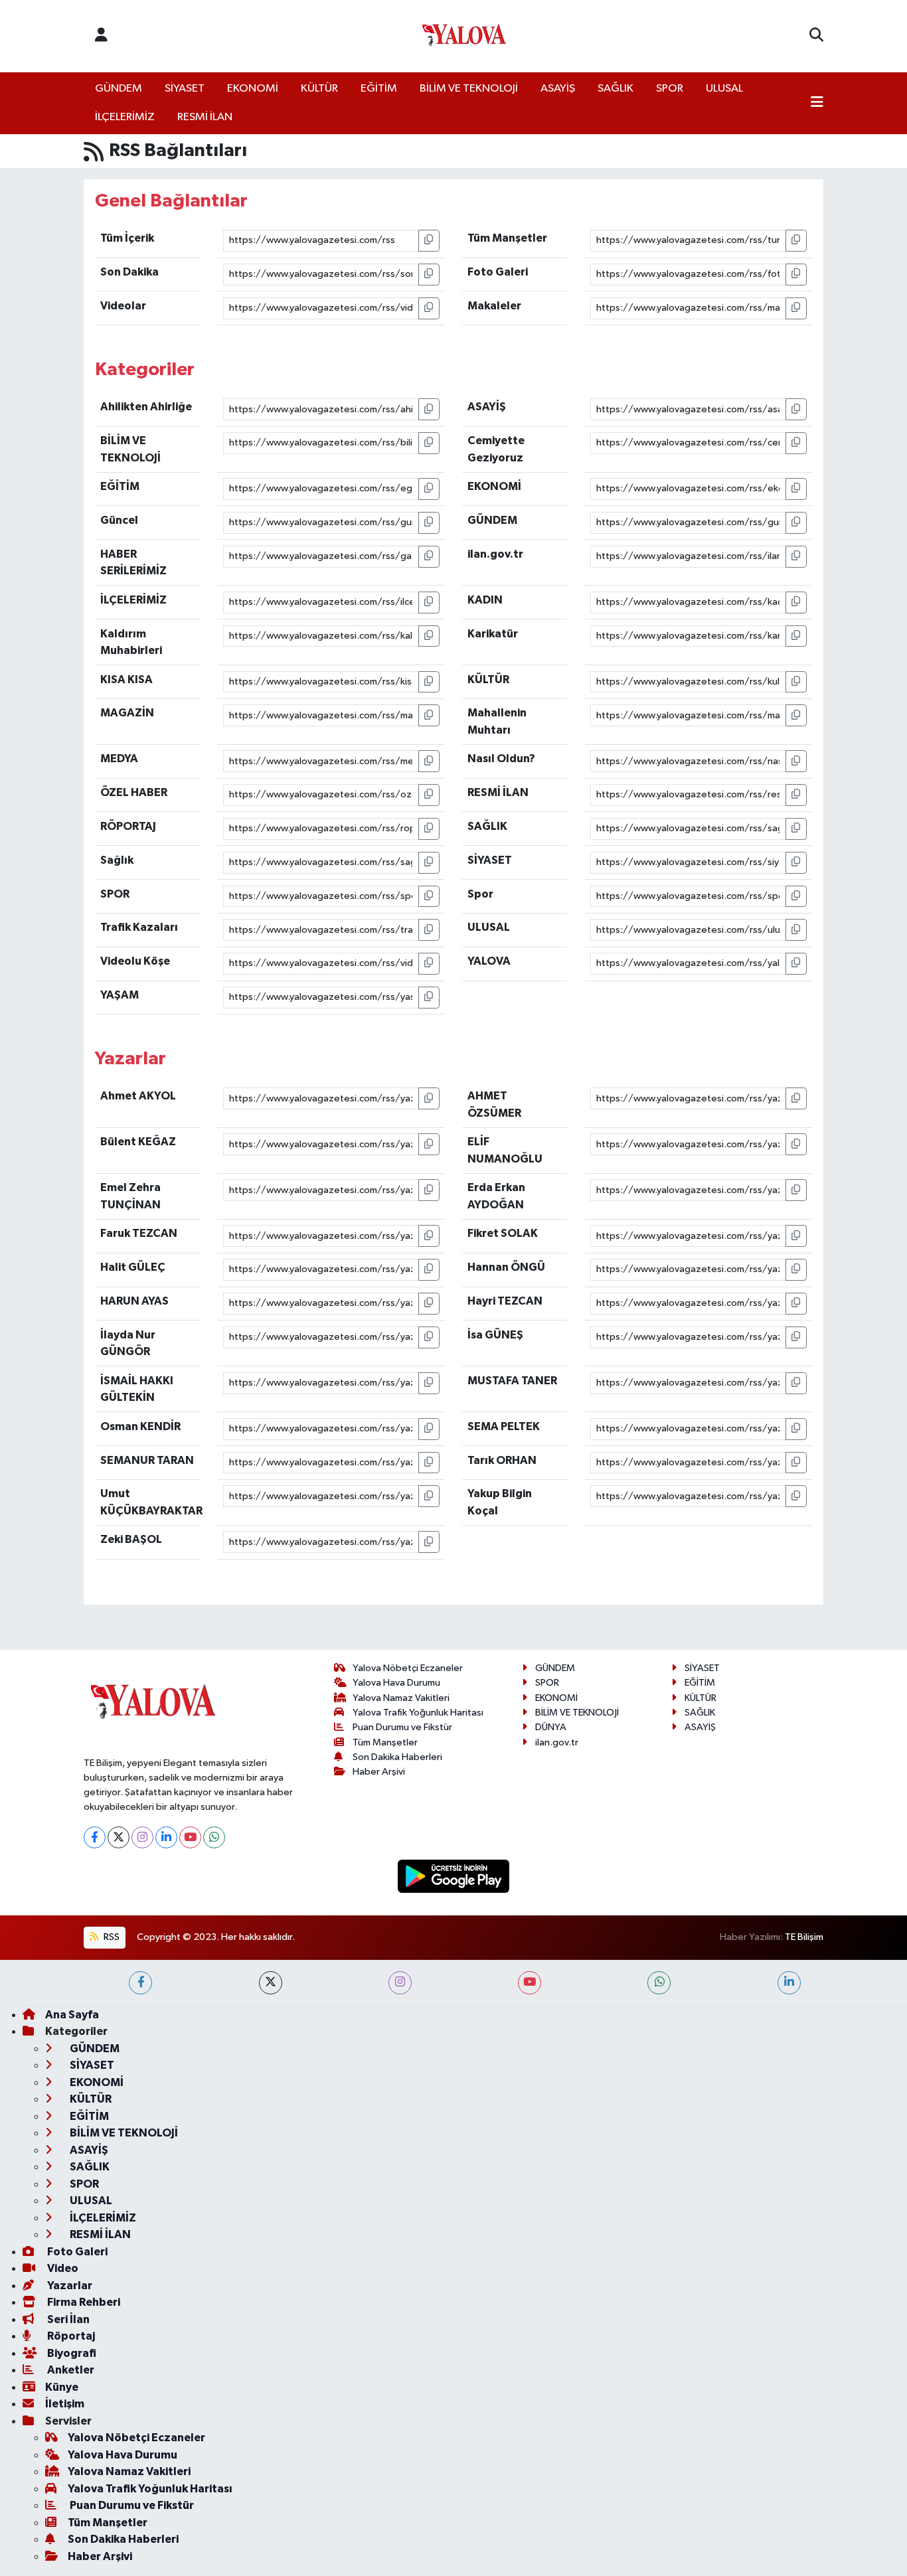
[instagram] (400, 1983)
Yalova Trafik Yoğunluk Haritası (418, 1713)
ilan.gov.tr (557, 1742)
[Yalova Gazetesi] (464, 36)
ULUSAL (724, 89)
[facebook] (140, 1983)
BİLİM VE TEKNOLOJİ (469, 89)
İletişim (65, 2404)
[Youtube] (190, 1837)
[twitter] (271, 1983)
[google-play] (454, 1876)
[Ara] (816, 36)
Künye (62, 2387)
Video (62, 2268)
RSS (111, 1937)
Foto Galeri (76, 2252)
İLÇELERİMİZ (125, 117)
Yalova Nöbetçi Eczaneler (408, 1668)
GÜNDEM (119, 89)
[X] (119, 1837)
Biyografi (71, 2353)
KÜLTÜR (319, 89)
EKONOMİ (253, 89)
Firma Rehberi (83, 2302)
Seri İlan (67, 2319)
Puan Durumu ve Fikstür (402, 1727)
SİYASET (185, 89)
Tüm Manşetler (385, 1742)
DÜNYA (551, 1727)
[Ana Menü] (817, 104)
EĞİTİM (379, 89)
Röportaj (70, 2336)
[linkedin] (789, 1983)
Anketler (70, 2370)
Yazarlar (69, 2286)
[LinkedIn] (166, 1837)
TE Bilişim (804, 1937)
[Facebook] (95, 1837)
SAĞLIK (616, 89)
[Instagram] (142, 1837)
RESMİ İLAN (205, 117)
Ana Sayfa (72, 2015)
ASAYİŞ (558, 89)
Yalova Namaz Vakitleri (401, 1698)
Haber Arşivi (379, 1772)
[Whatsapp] (214, 1837)
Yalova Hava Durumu (396, 1683)
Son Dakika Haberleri (397, 1757)
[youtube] (530, 1983)
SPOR (670, 89)
